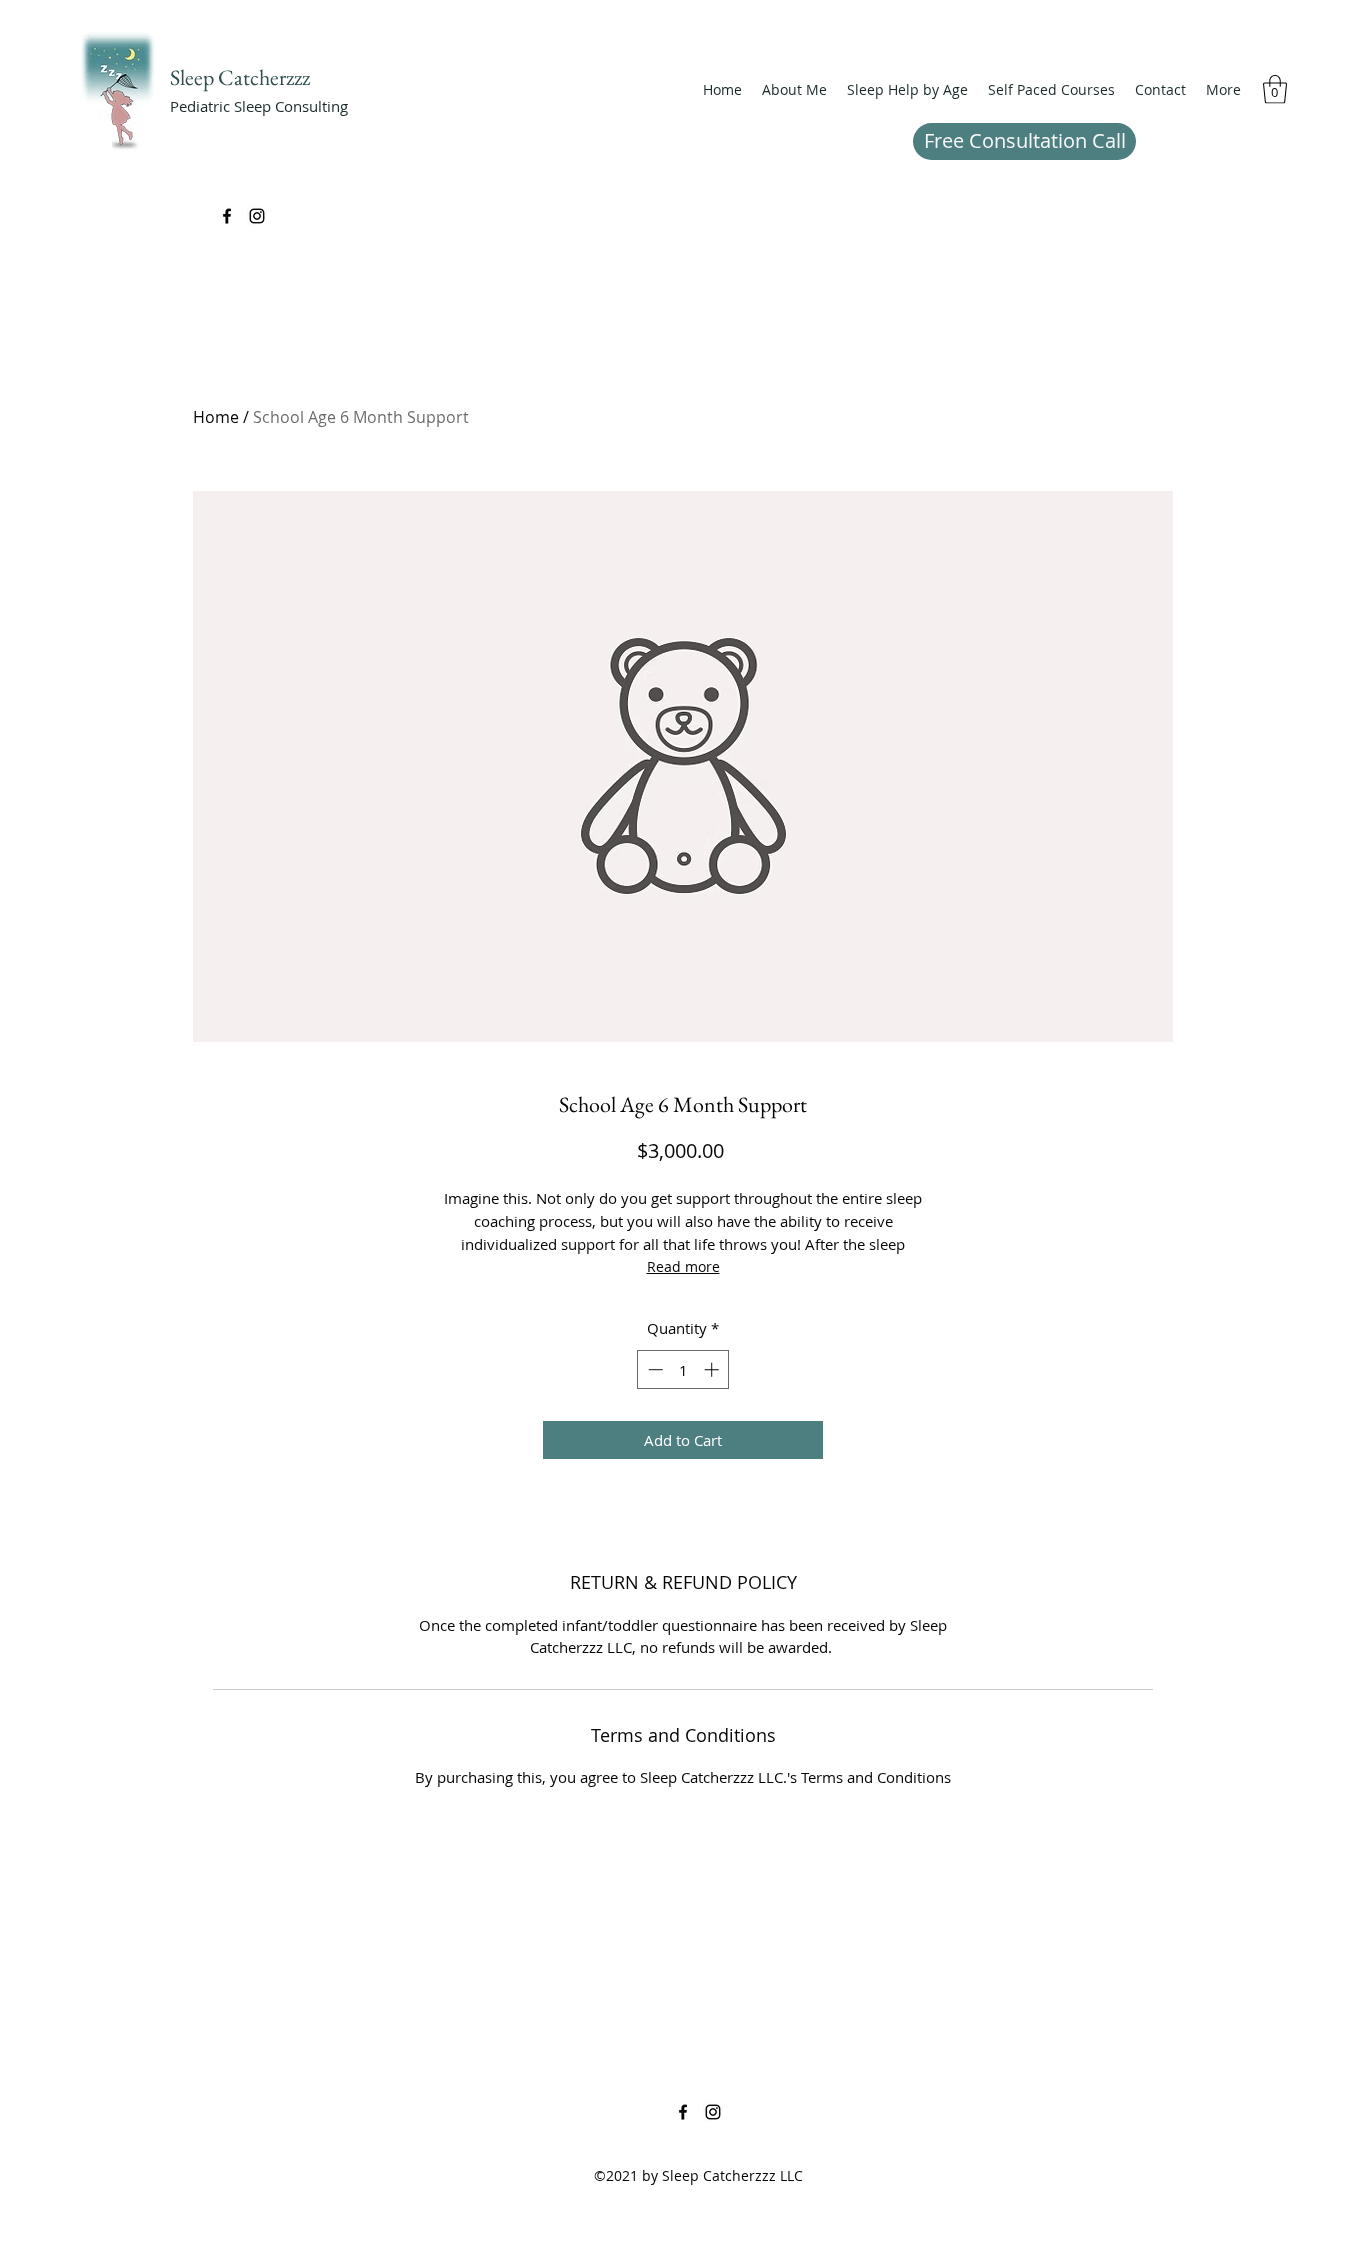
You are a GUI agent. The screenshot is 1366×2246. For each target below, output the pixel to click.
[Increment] (713, 1369)
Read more (683, 1266)
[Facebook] (227, 216)
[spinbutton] (683, 1369)
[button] (907, 90)
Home (216, 417)
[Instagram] (257, 216)
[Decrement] (653, 1369)
